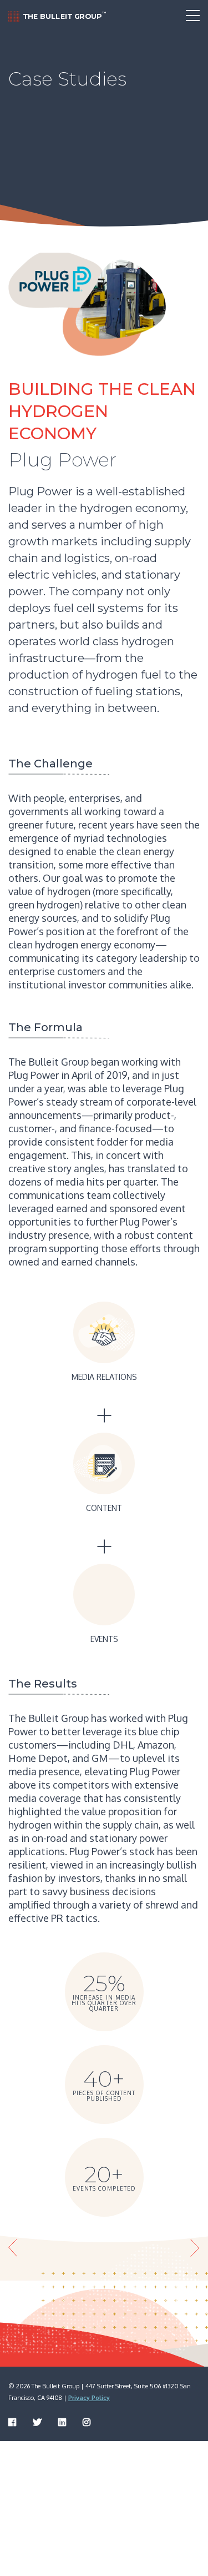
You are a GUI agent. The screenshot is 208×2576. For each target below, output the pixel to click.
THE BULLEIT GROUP (64, 16)
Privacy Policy (89, 2398)
